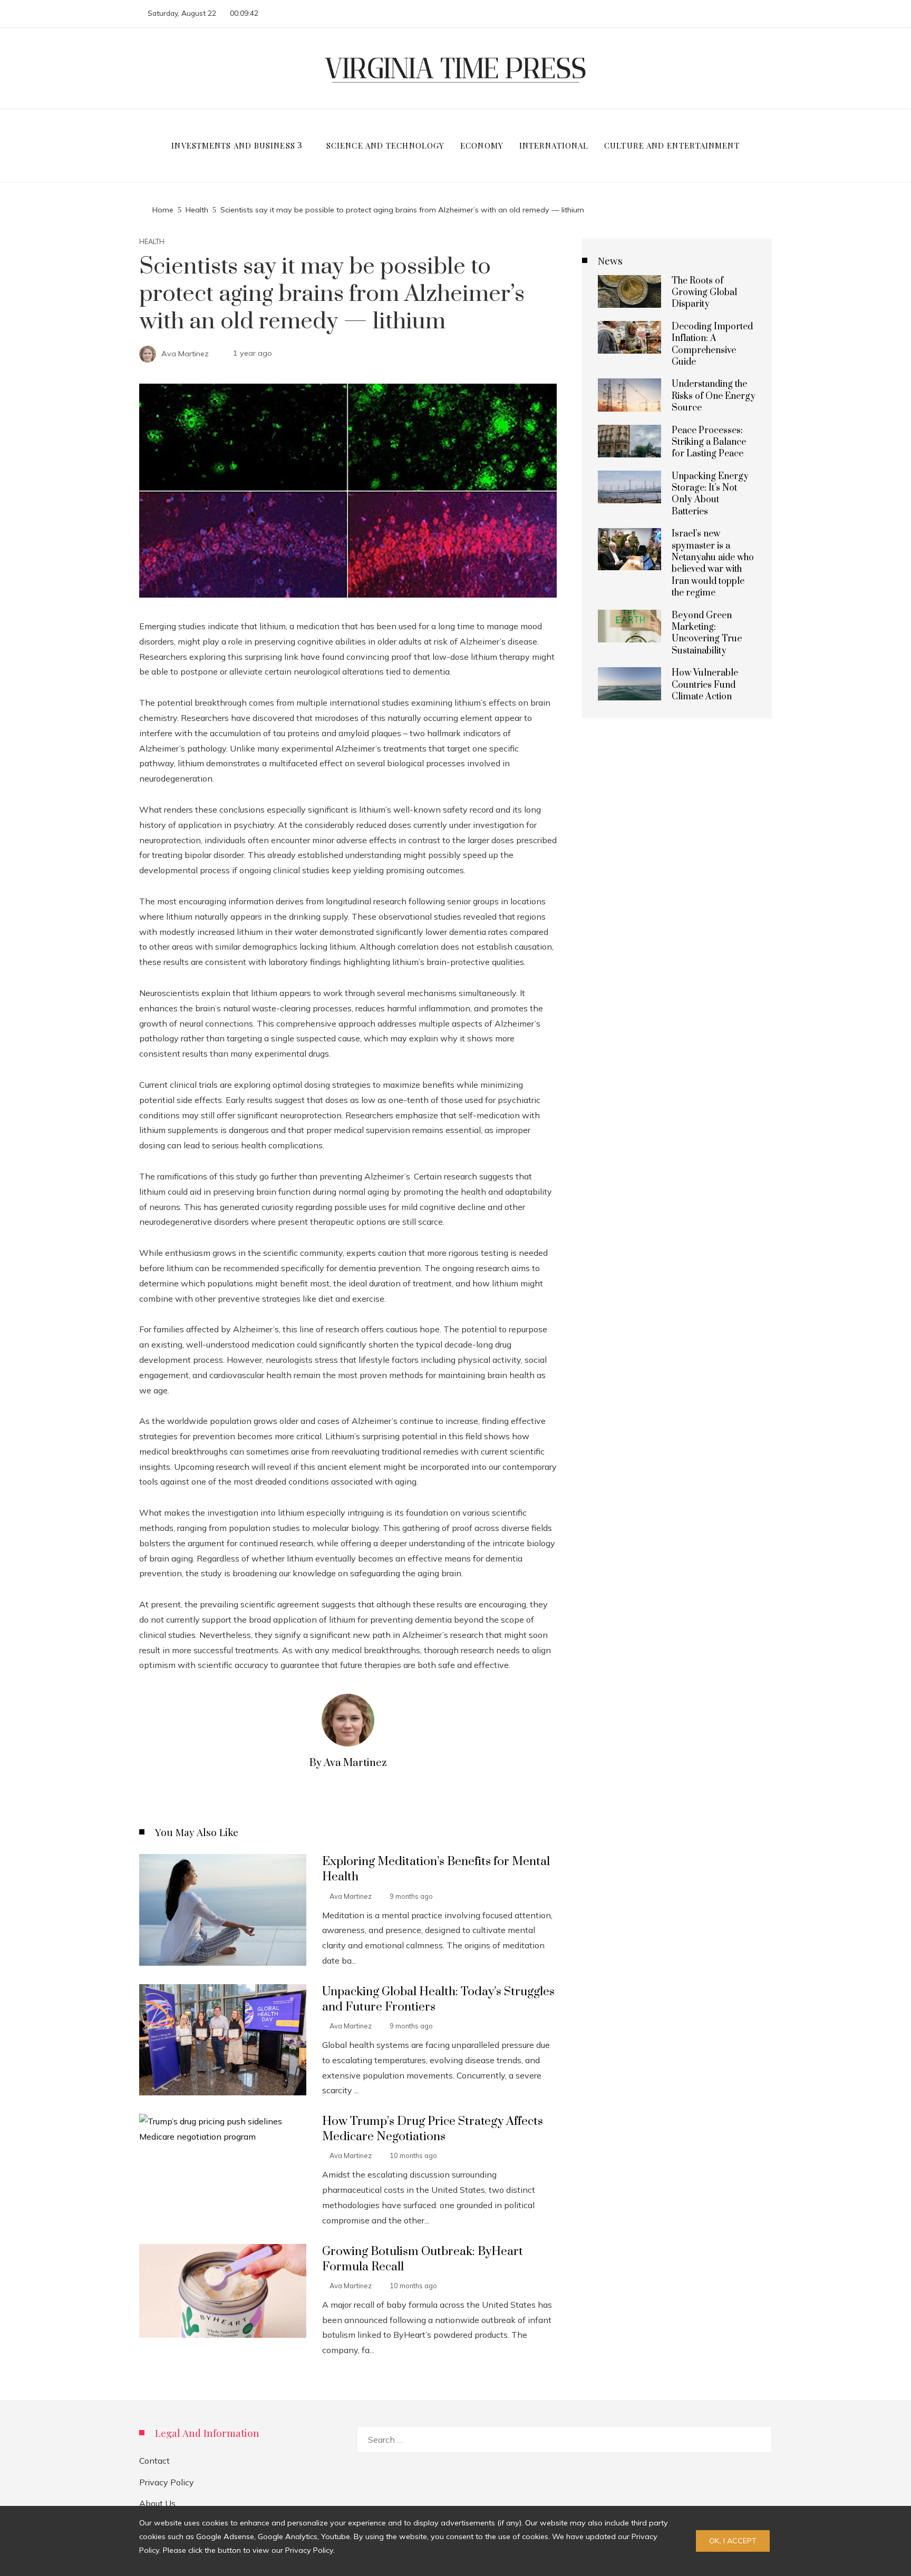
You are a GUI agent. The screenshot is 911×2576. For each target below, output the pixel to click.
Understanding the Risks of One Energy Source (714, 396)
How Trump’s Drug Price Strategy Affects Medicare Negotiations (433, 2129)
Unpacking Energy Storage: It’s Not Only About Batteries (710, 494)
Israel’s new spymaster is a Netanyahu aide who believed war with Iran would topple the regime (713, 563)
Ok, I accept (733, 2541)
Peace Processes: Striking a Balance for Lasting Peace (709, 442)
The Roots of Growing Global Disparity (704, 293)
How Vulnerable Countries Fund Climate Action (705, 685)
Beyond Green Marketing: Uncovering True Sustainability (707, 633)
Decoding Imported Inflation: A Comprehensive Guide (712, 344)
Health (152, 242)
